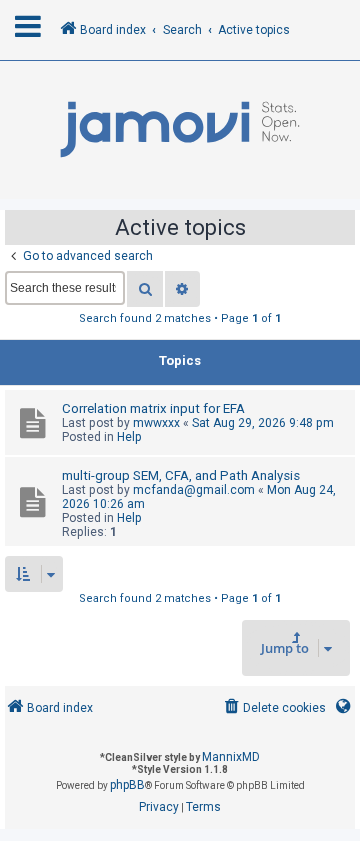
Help (129, 437)
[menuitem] (273, 708)
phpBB (127, 785)
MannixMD (231, 757)
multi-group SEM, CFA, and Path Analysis (181, 475)
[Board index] (180, 130)
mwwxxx (156, 423)
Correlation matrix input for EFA (153, 408)
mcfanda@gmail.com (194, 490)
